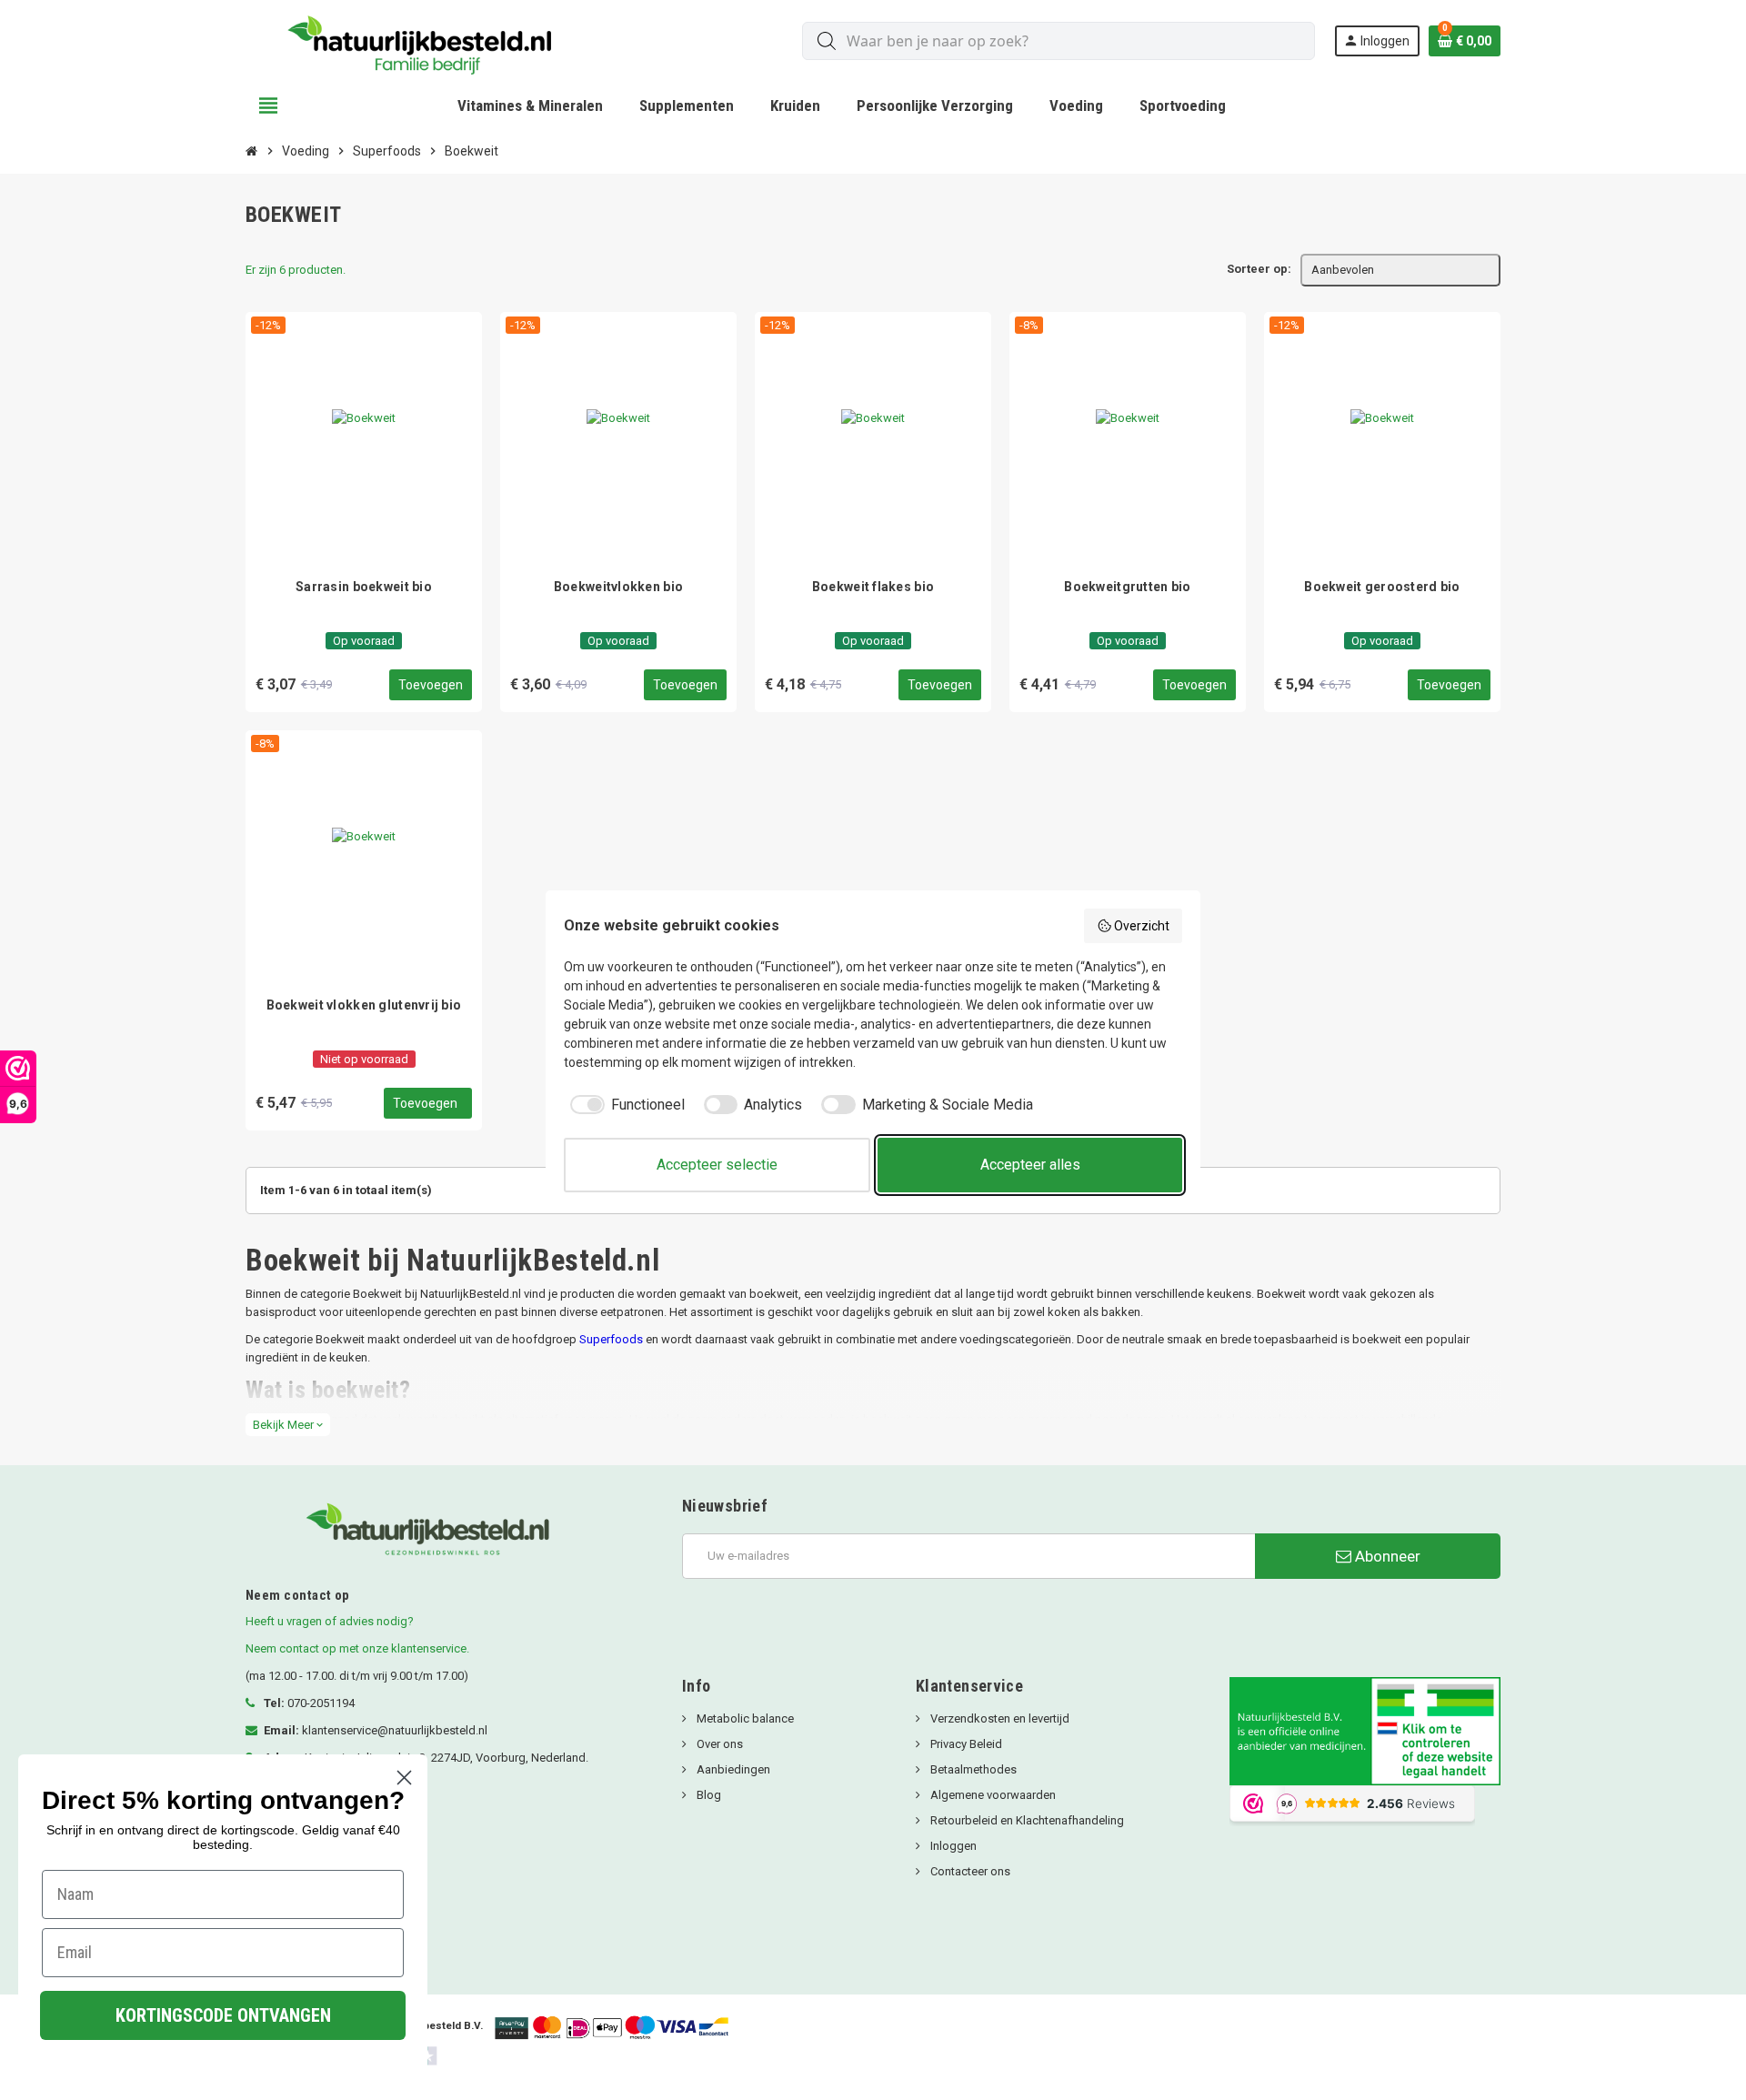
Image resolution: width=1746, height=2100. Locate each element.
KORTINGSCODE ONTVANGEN (223, 2015)
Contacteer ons (969, 1871)
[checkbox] (624, 1105)
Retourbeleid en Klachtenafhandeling (1026, 1820)
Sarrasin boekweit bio (364, 587)
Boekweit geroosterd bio (1382, 587)
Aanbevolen (1343, 270)
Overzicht (1142, 926)
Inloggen (952, 1846)
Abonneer (1386, 1556)
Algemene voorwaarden (992, 1795)
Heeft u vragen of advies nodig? (330, 1621)
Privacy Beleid (965, 1744)
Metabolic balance (744, 1718)
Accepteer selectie (717, 1165)
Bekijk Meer (288, 1425)
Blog (707, 1795)
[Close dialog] (404, 1778)
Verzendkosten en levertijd (998, 1718)
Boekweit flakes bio (873, 587)
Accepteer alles (1030, 1165)
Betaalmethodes (972, 1769)
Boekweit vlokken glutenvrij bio (364, 1005)
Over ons (718, 1744)
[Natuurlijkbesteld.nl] (427, 40)
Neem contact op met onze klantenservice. (357, 1648)
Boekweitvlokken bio (618, 587)
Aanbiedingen (732, 1769)
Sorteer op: (1259, 269)
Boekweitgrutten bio (1127, 587)
